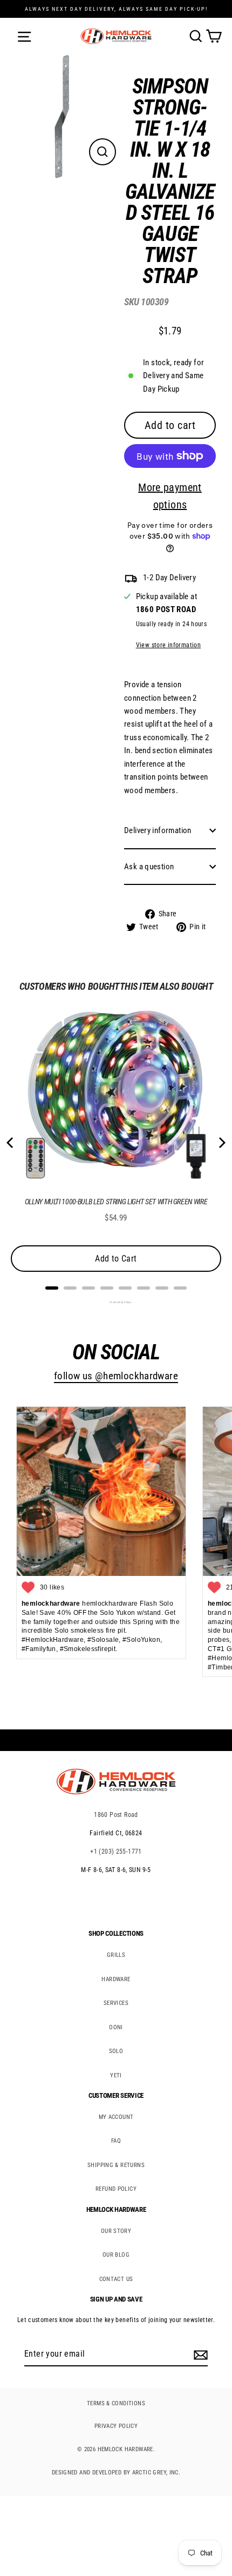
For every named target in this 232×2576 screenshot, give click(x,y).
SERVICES (116, 2003)
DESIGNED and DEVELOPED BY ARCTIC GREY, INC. (116, 2473)
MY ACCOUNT (116, 2117)
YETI (116, 2075)
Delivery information (158, 830)
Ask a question (149, 867)
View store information (168, 645)
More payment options (170, 496)
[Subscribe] (199, 2354)
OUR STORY (116, 2231)
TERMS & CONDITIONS (116, 2403)
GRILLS (116, 1955)
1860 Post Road (116, 1815)
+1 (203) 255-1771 (116, 1852)
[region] (162, 508)
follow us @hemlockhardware (116, 1376)
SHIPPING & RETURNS (116, 2165)
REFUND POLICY (116, 2189)
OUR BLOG (116, 2255)
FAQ (116, 2141)
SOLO (116, 2051)
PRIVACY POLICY (116, 2426)
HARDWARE (116, 1979)
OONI (116, 2027)
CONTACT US (116, 2279)
